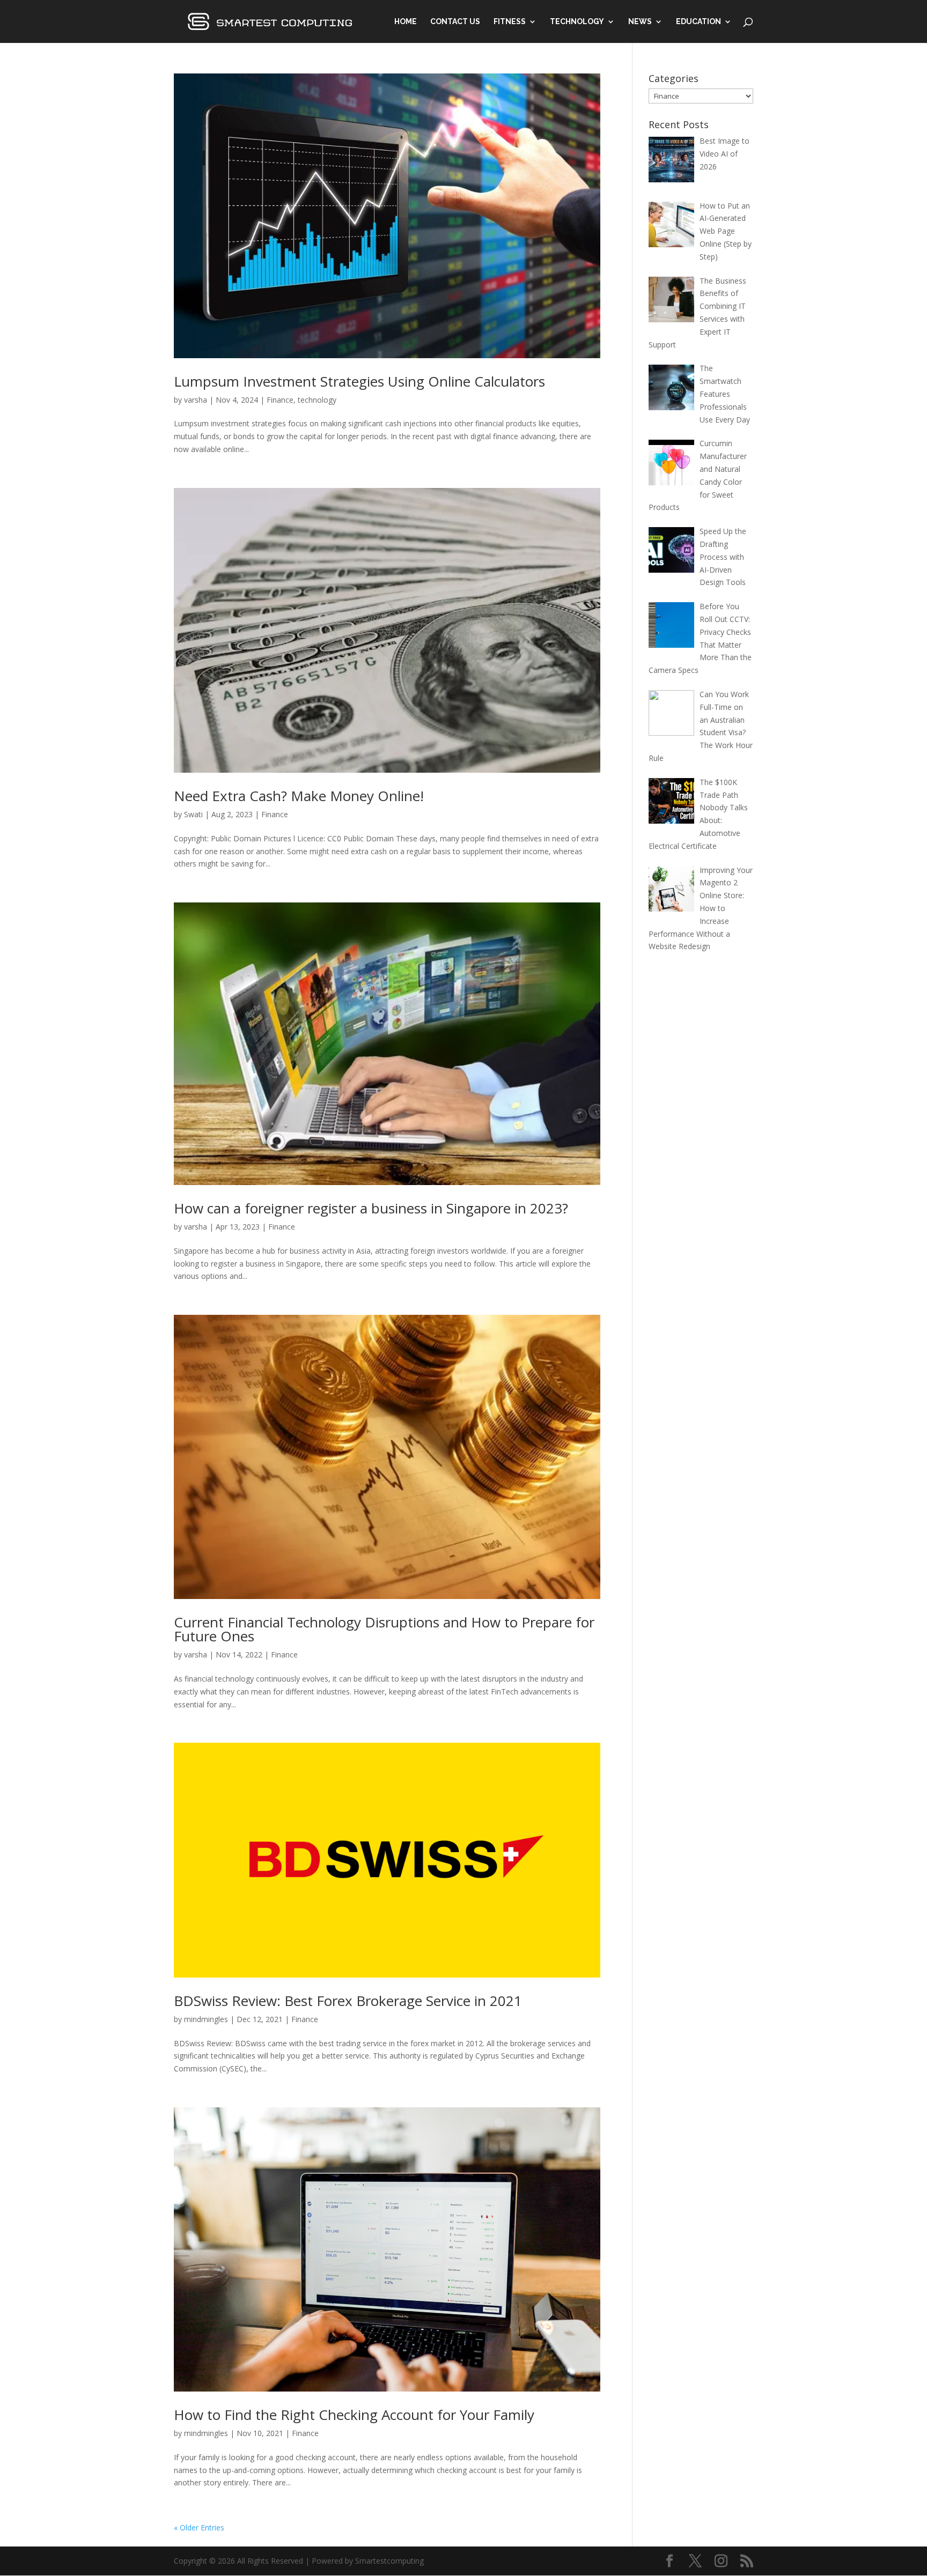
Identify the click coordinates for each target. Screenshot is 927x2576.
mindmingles (206, 2019)
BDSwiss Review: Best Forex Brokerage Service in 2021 (348, 2001)
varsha (196, 400)
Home (406, 22)
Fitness (510, 22)
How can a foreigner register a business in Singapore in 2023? (371, 1208)
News (640, 22)
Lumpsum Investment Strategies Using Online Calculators (359, 381)
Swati (193, 814)
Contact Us (455, 22)
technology (317, 400)
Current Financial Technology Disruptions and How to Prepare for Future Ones (384, 1629)
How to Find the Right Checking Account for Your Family (354, 2415)
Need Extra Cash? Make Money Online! (299, 796)
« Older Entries (199, 2527)
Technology (577, 22)
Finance (280, 400)
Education (698, 22)
